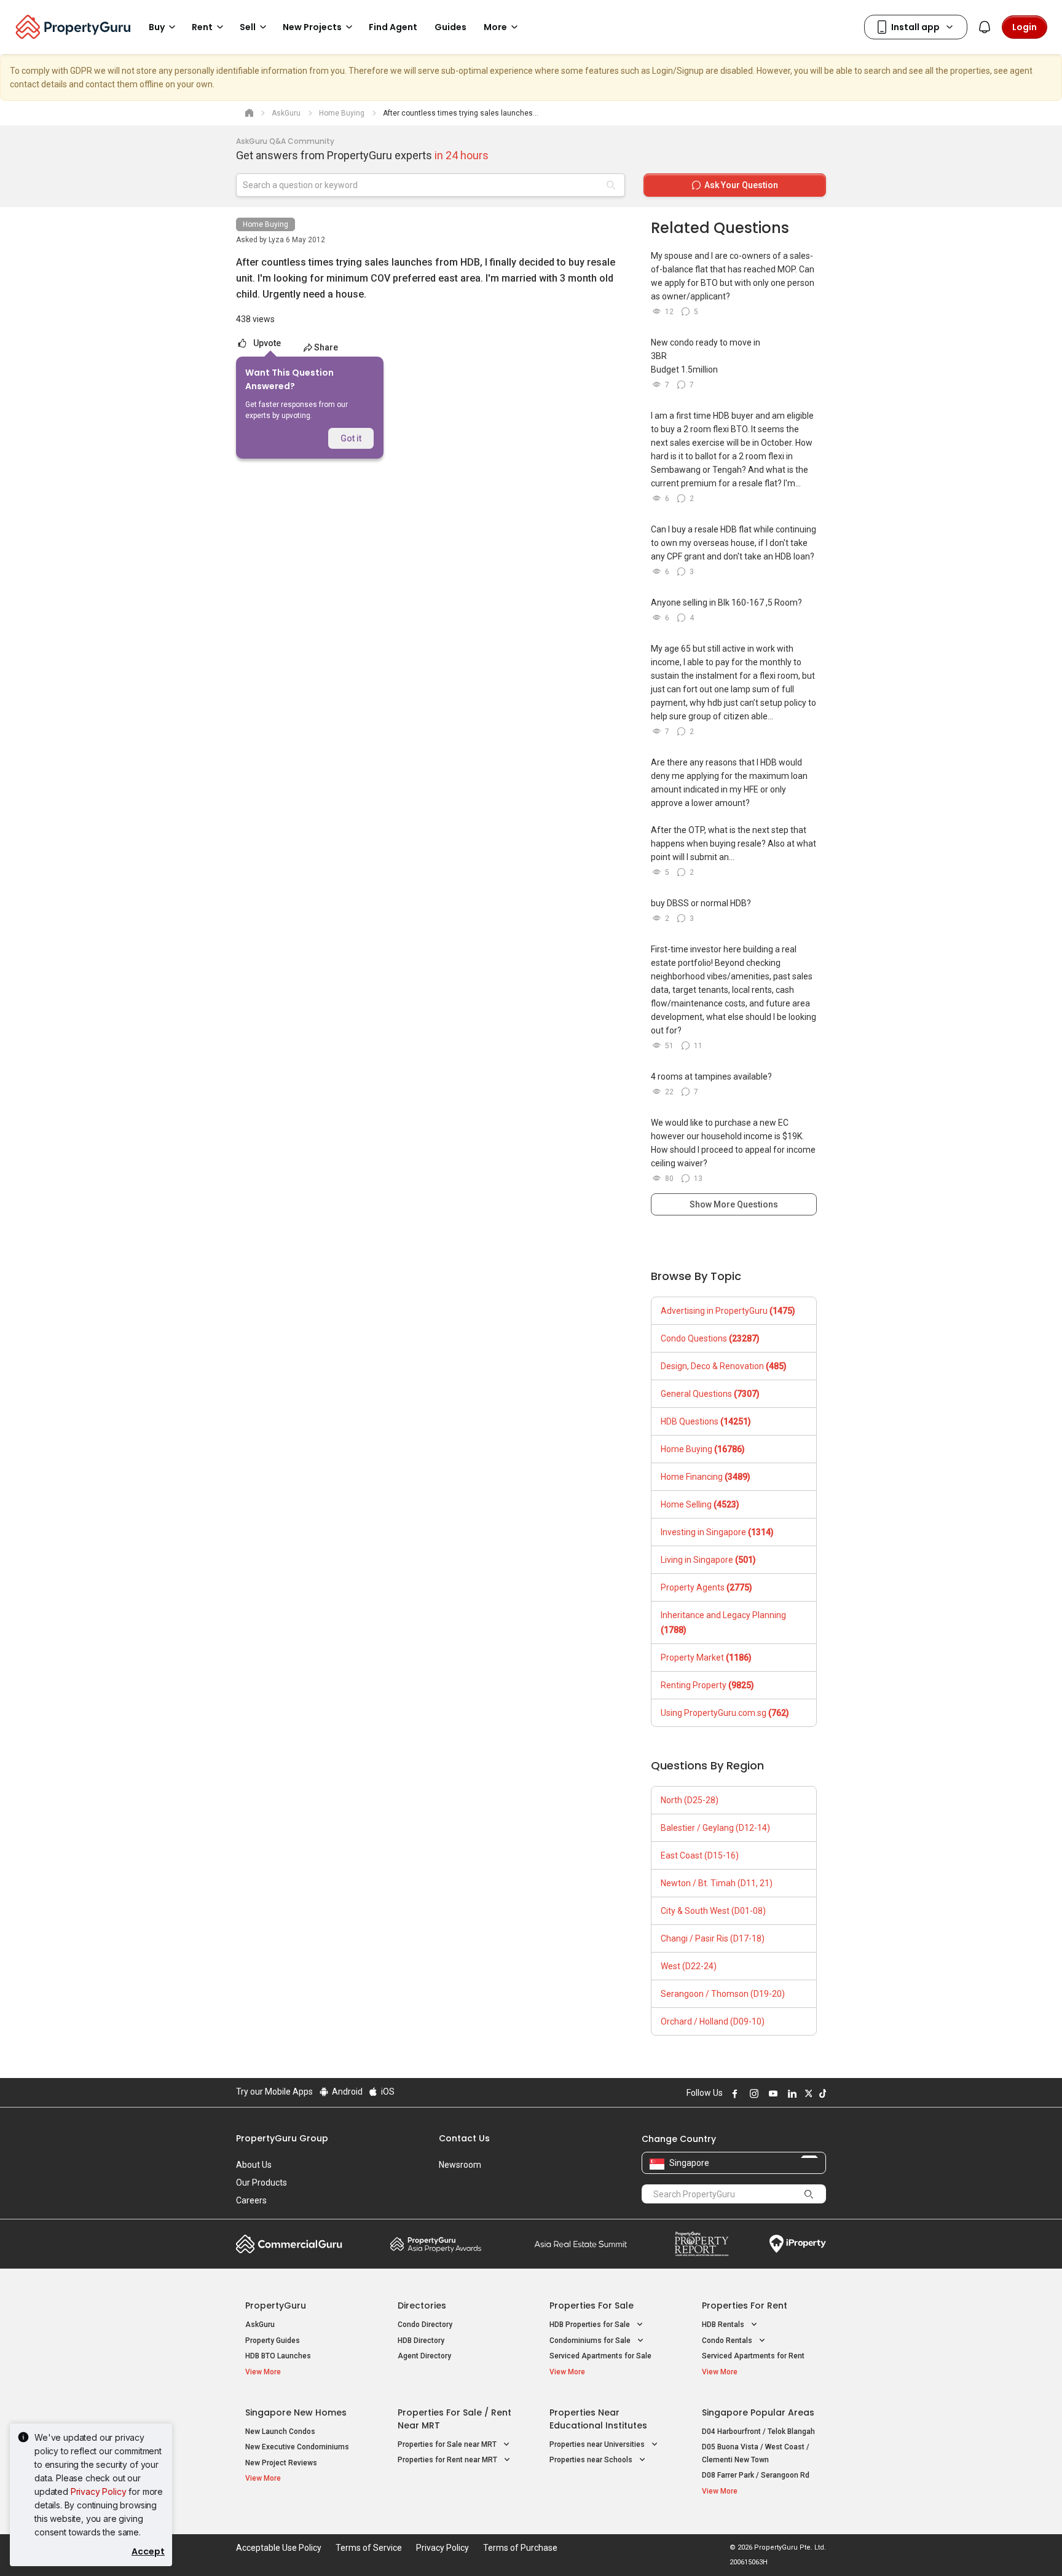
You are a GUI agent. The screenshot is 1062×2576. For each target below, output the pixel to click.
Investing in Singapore (717, 1532)
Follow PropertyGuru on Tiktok (821, 2093)
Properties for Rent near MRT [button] (448, 2460)
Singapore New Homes (296, 2412)
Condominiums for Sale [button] (591, 2341)
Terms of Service (369, 2548)
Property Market (706, 1657)
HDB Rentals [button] (724, 2325)
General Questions (710, 1394)
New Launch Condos (280, 2432)
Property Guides (273, 2341)
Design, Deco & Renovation (724, 1366)
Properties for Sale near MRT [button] (448, 2444)
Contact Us (464, 2138)
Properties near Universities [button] (598, 2444)
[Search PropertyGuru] (809, 2194)
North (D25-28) (690, 1800)
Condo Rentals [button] (728, 2341)
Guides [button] (450, 27)
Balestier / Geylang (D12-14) (715, 1828)
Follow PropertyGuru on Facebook (733, 2093)
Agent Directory (424, 2356)
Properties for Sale (592, 2305)
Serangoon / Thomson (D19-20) (723, 1994)
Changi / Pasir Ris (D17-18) (713, 1938)
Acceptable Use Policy (279, 2548)
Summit (581, 2244)
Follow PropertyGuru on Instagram (752, 2093)
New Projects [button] (312, 27)
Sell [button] (248, 27)
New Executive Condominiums (297, 2447)
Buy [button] (157, 27)
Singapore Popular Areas (758, 2412)
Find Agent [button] (393, 27)
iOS (387, 2092)
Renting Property (707, 1685)
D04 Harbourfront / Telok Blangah (758, 2432)
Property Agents (706, 1587)
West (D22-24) (689, 1966)
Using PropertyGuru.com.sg (725, 1713)
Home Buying (265, 224)
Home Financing (706, 1477)
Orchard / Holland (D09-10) (713, 2021)
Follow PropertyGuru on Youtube (771, 2093)
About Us (254, 2165)
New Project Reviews (281, 2463)
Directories (422, 2305)
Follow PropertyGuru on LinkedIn (790, 2093)
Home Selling (700, 1504)
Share (326, 347)
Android (346, 2092)
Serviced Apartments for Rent (753, 2356)
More (495, 27)
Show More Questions (734, 1204)
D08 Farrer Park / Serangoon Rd (756, 2475)
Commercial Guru (289, 2244)
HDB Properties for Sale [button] (591, 2325)
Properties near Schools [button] (592, 2460)
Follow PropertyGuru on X (807, 2093)
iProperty (798, 2244)
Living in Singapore (708, 1560)
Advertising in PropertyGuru (728, 1311)
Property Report (702, 2244)
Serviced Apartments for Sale (600, 2356)
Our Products (262, 2183)
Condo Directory (425, 2325)
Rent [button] (202, 27)
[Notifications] (985, 27)
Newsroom (460, 2165)
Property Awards (436, 2244)
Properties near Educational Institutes (598, 2419)
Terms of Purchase (520, 2548)
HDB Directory (421, 2341)
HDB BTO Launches (278, 2356)
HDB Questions (706, 1421)
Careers (251, 2200)
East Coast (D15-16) (700, 1855)
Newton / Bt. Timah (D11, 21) (717, 1883)
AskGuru (260, 2325)
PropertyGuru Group (282, 2138)
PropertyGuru (276, 2305)
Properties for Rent (745, 2305)
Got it (351, 438)
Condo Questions (710, 1338)
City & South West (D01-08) (713, 1911)
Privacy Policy (99, 2491)
